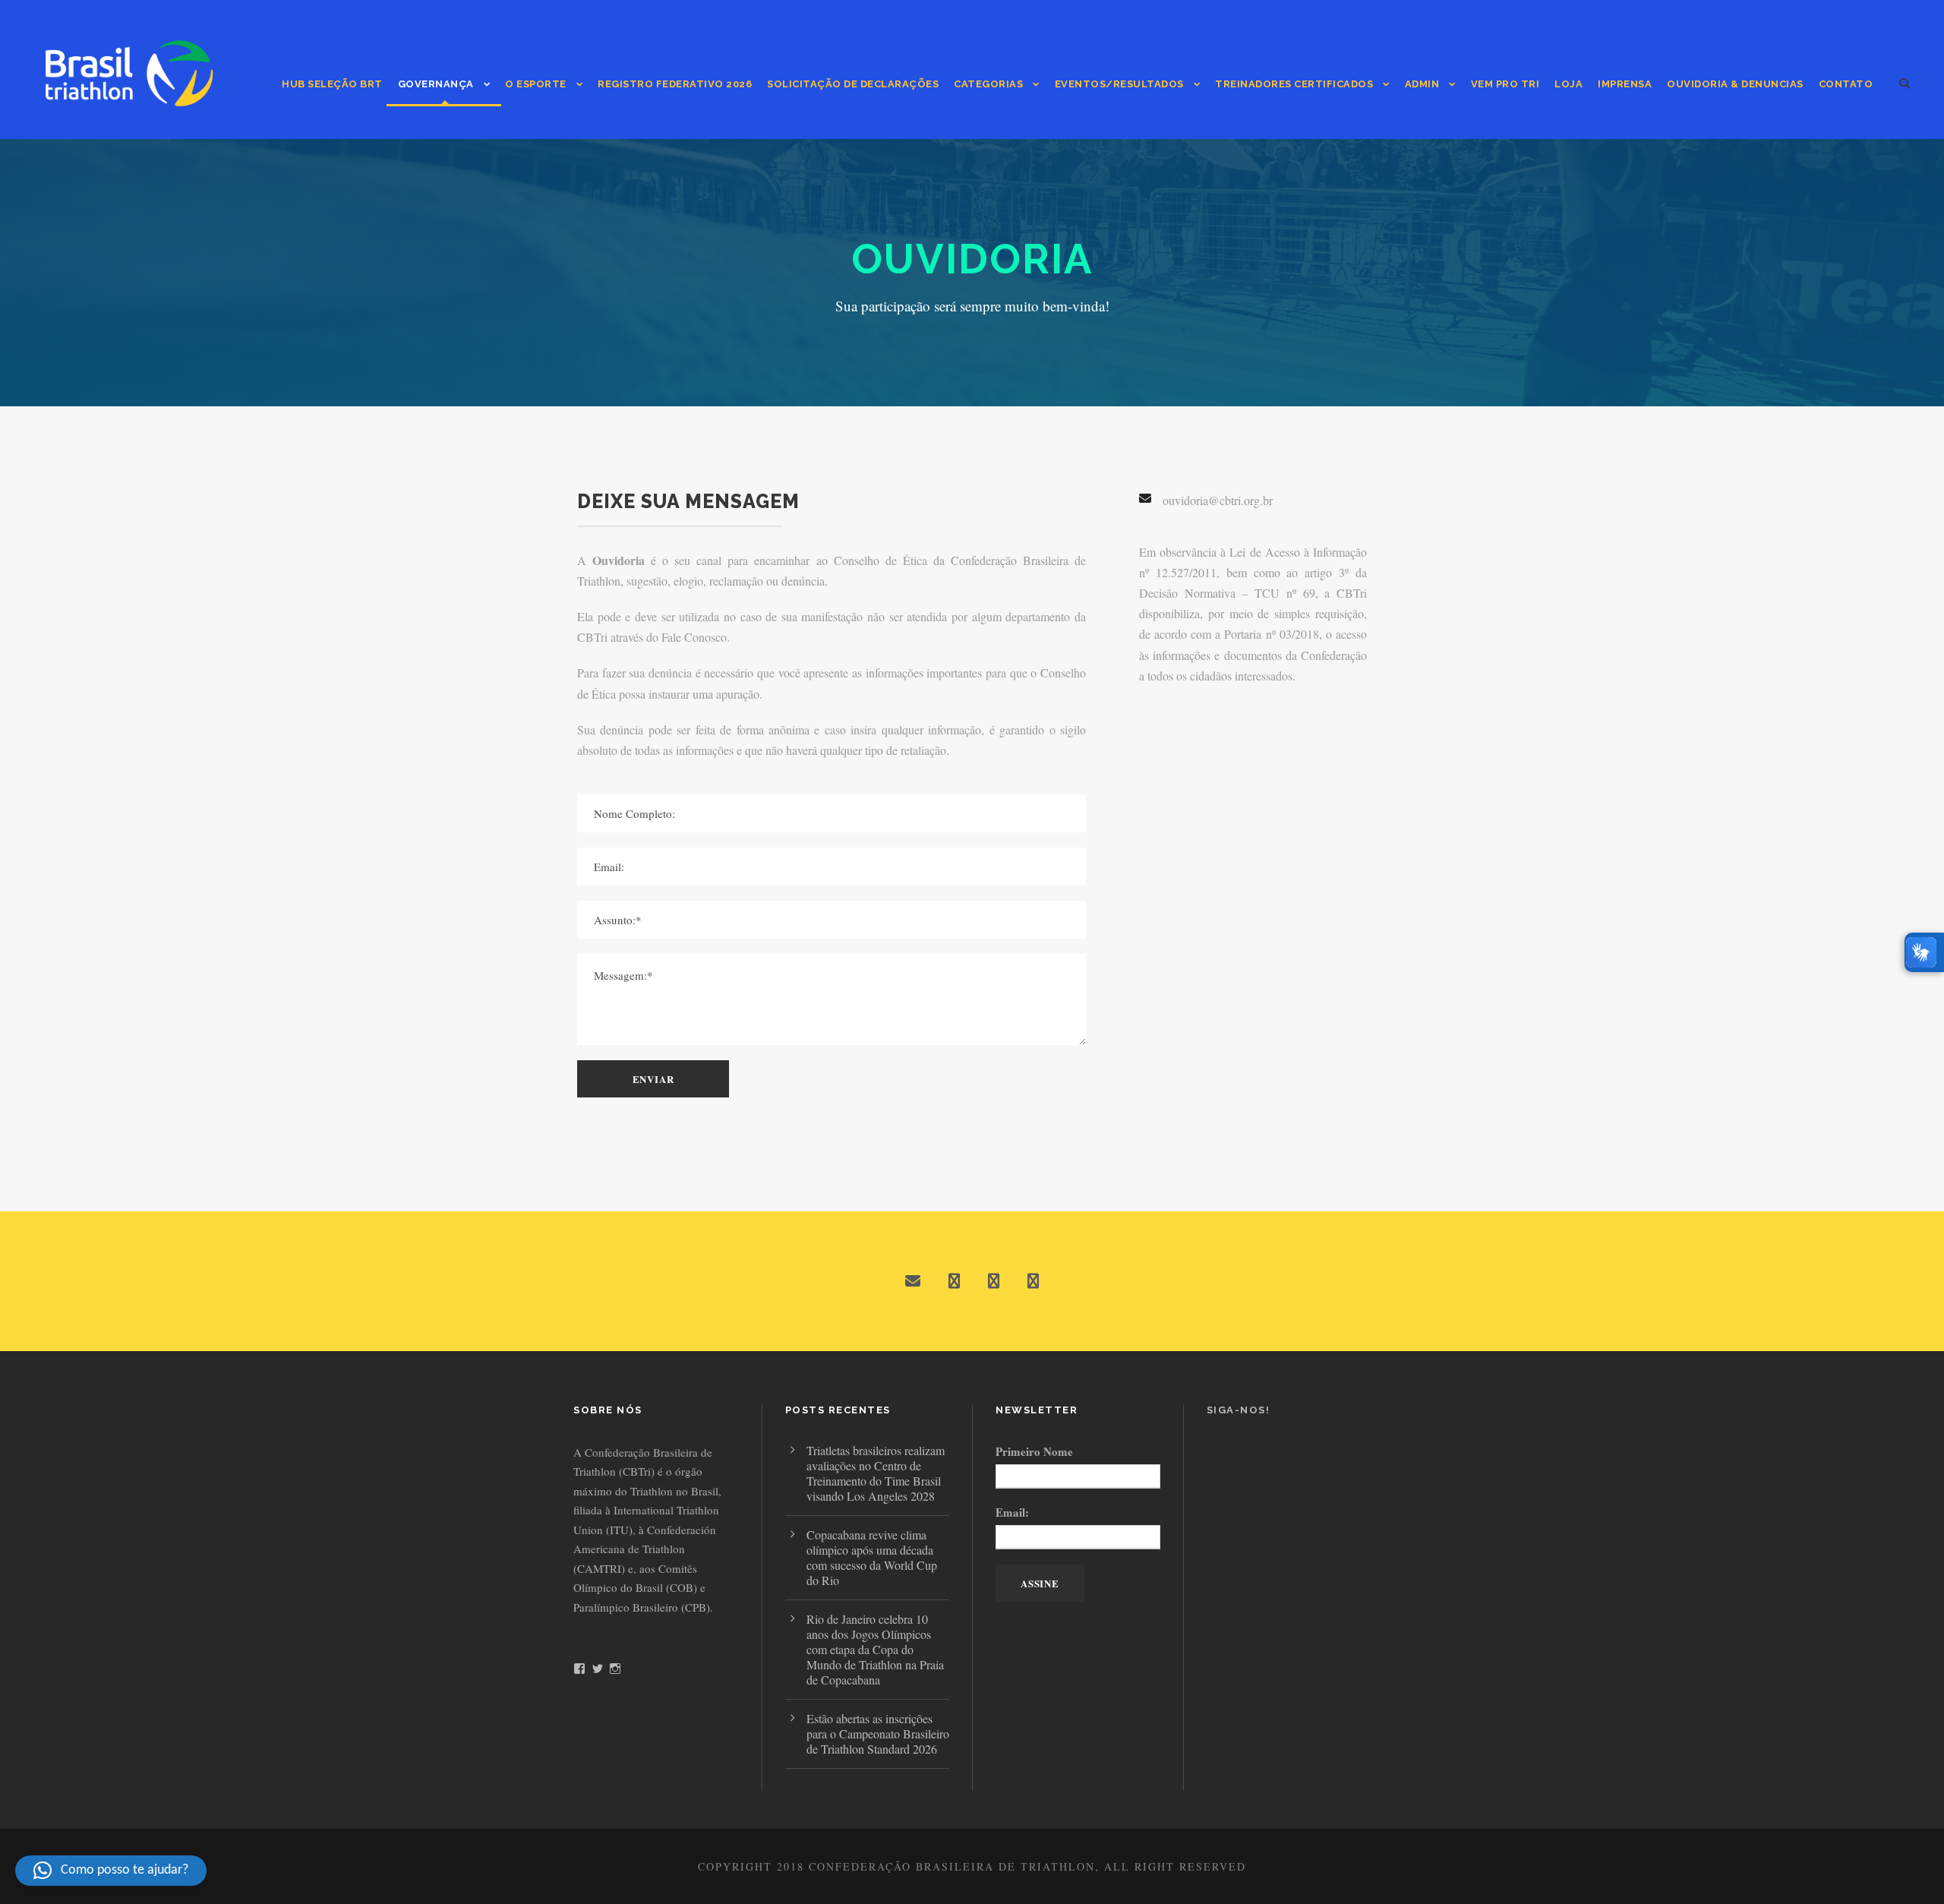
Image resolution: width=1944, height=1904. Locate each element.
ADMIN (1422, 84)
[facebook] (954, 1281)
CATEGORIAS (988, 84)
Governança (436, 84)
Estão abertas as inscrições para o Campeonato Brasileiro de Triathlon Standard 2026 (878, 1733)
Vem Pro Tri (1505, 84)
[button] (111, 1871)
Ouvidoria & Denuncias (1735, 84)
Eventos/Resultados (1119, 84)
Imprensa (1625, 84)
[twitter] (994, 1281)
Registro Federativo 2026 (675, 84)
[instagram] (1033, 1281)
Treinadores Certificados (1294, 84)
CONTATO (1846, 84)
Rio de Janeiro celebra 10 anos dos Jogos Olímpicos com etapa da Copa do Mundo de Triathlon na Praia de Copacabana (875, 1649)
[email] (913, 1281)
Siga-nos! (1239, 1410)
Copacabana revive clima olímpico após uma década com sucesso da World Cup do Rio (872, 1557)
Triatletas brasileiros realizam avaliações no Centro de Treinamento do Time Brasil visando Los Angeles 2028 (876, 1473)
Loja (1568, 84)
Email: (1012, 1512)
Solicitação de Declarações (853, 84)
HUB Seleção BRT (332, 84)
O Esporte (536, 84)
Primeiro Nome (1034, 1451)
